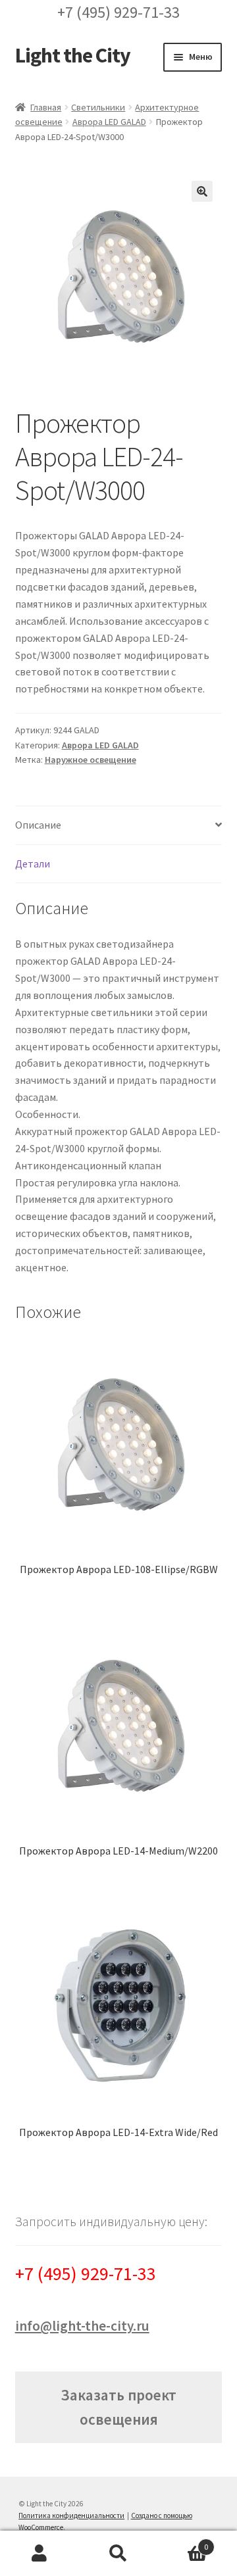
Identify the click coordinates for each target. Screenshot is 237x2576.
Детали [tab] (33, 863)
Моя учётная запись (39, 2554)
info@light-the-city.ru (82, 2326)
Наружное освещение (91, 760)
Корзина (183, 2542)
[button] (202, 191)
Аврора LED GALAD (109, 122)
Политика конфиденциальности (71, 2515)
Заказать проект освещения (118, 2407)
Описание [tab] (38, 825)
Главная (46, 107)
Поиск (118, 2554)
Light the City (73, 55)
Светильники (98, 107)
